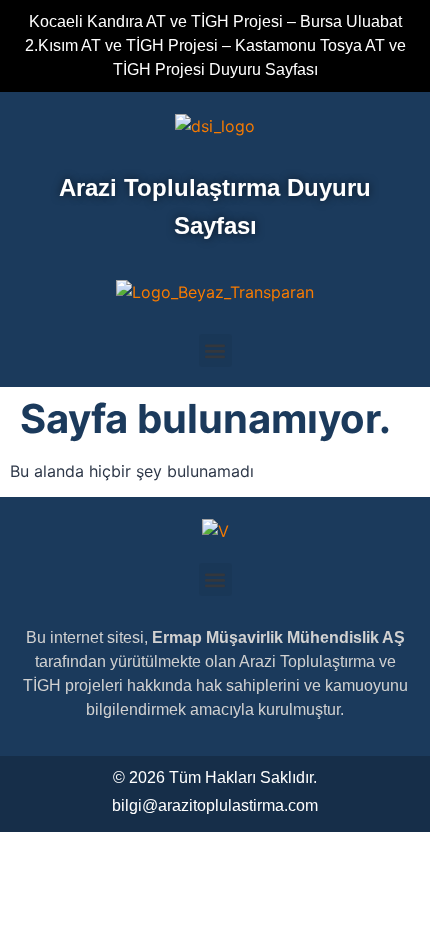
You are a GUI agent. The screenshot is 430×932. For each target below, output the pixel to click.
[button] (215, 350)
